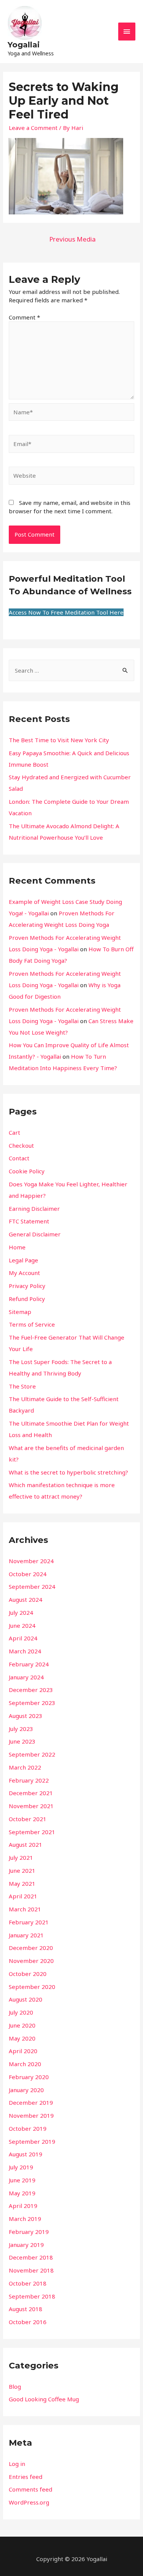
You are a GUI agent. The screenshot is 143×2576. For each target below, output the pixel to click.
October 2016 (28, 2322)
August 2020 (26, 1999)
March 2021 (25, 1909)
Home (17, 1247)
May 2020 (22, 2038)
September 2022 (32, 1754)
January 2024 (26, 1677)
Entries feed (26, 2477)
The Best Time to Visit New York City (59, 740)
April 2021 (23, 1896)
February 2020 (29, 2077)
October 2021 (28, 1819)
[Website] (71, 477)
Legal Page (23, 1260)
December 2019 (31, 2102)
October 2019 (28, 2128)
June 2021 (22, 1870)
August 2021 (26, 1844)
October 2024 (28, 1574)
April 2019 (23, 2206)
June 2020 (22, 2025)
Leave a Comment (33, 128)
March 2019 (25, 2219)
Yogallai (24, 45)
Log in (17, 2464)
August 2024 (26, 1599)
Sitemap (20, 1312)
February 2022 (29, 1780)
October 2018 (28, 2283)
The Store (22, 1386)
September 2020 (32, 1987)
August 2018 (26, 2309)
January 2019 (26, 2245)
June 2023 (22, 1741)
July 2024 (21, 1612)
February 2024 (29, 1664)
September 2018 (32, 2296)
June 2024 (22, 1625)
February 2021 (29, 1922)
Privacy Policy (27, 1286)
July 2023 (21, 1729)
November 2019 (31, 2115)
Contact (19, 1158)
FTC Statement (29, 1221)
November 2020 (31, 1961)
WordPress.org (29, 2502)
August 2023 (26, 1716)
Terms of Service (32, 1324)
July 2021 (21, 1857)
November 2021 (31, 1806)
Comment (24, 317)
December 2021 (31, 1793)
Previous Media (72, 239)
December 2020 (31, 1948)
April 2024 (23, 1638)
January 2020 (26, 2090)
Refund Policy (27, 1299)
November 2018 (31, 2270)
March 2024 (25, 1651)
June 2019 (22, 2180)
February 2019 (29, 2232)
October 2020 (28, 1974)
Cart (14, 1132)
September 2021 (32, 1832)
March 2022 (25, 1767)
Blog (15, 2386)
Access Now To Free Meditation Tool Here (66, 612)
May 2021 (22, 1883)
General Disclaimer (35, 1234)
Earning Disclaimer (34, 1209)
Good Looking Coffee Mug (44, 2399)
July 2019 (21, 2167)
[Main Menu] (127, 32)
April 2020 (23, 2051)
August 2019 (26, 2154)
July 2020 (21, 2012)
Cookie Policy (27, 1171)
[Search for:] (71, 670)
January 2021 (26, 1935)
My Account (24, 1273)
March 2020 (25, 2064)
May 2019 (22, 2193)
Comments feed (31, 2489)
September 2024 (32, 1586)
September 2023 (32, 1703)
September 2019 (32, 2141)
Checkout (21, 1145)
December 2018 (31, 2257)
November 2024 (31, 1561)
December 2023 (31, 1690)
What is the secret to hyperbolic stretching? (68, 1472)
